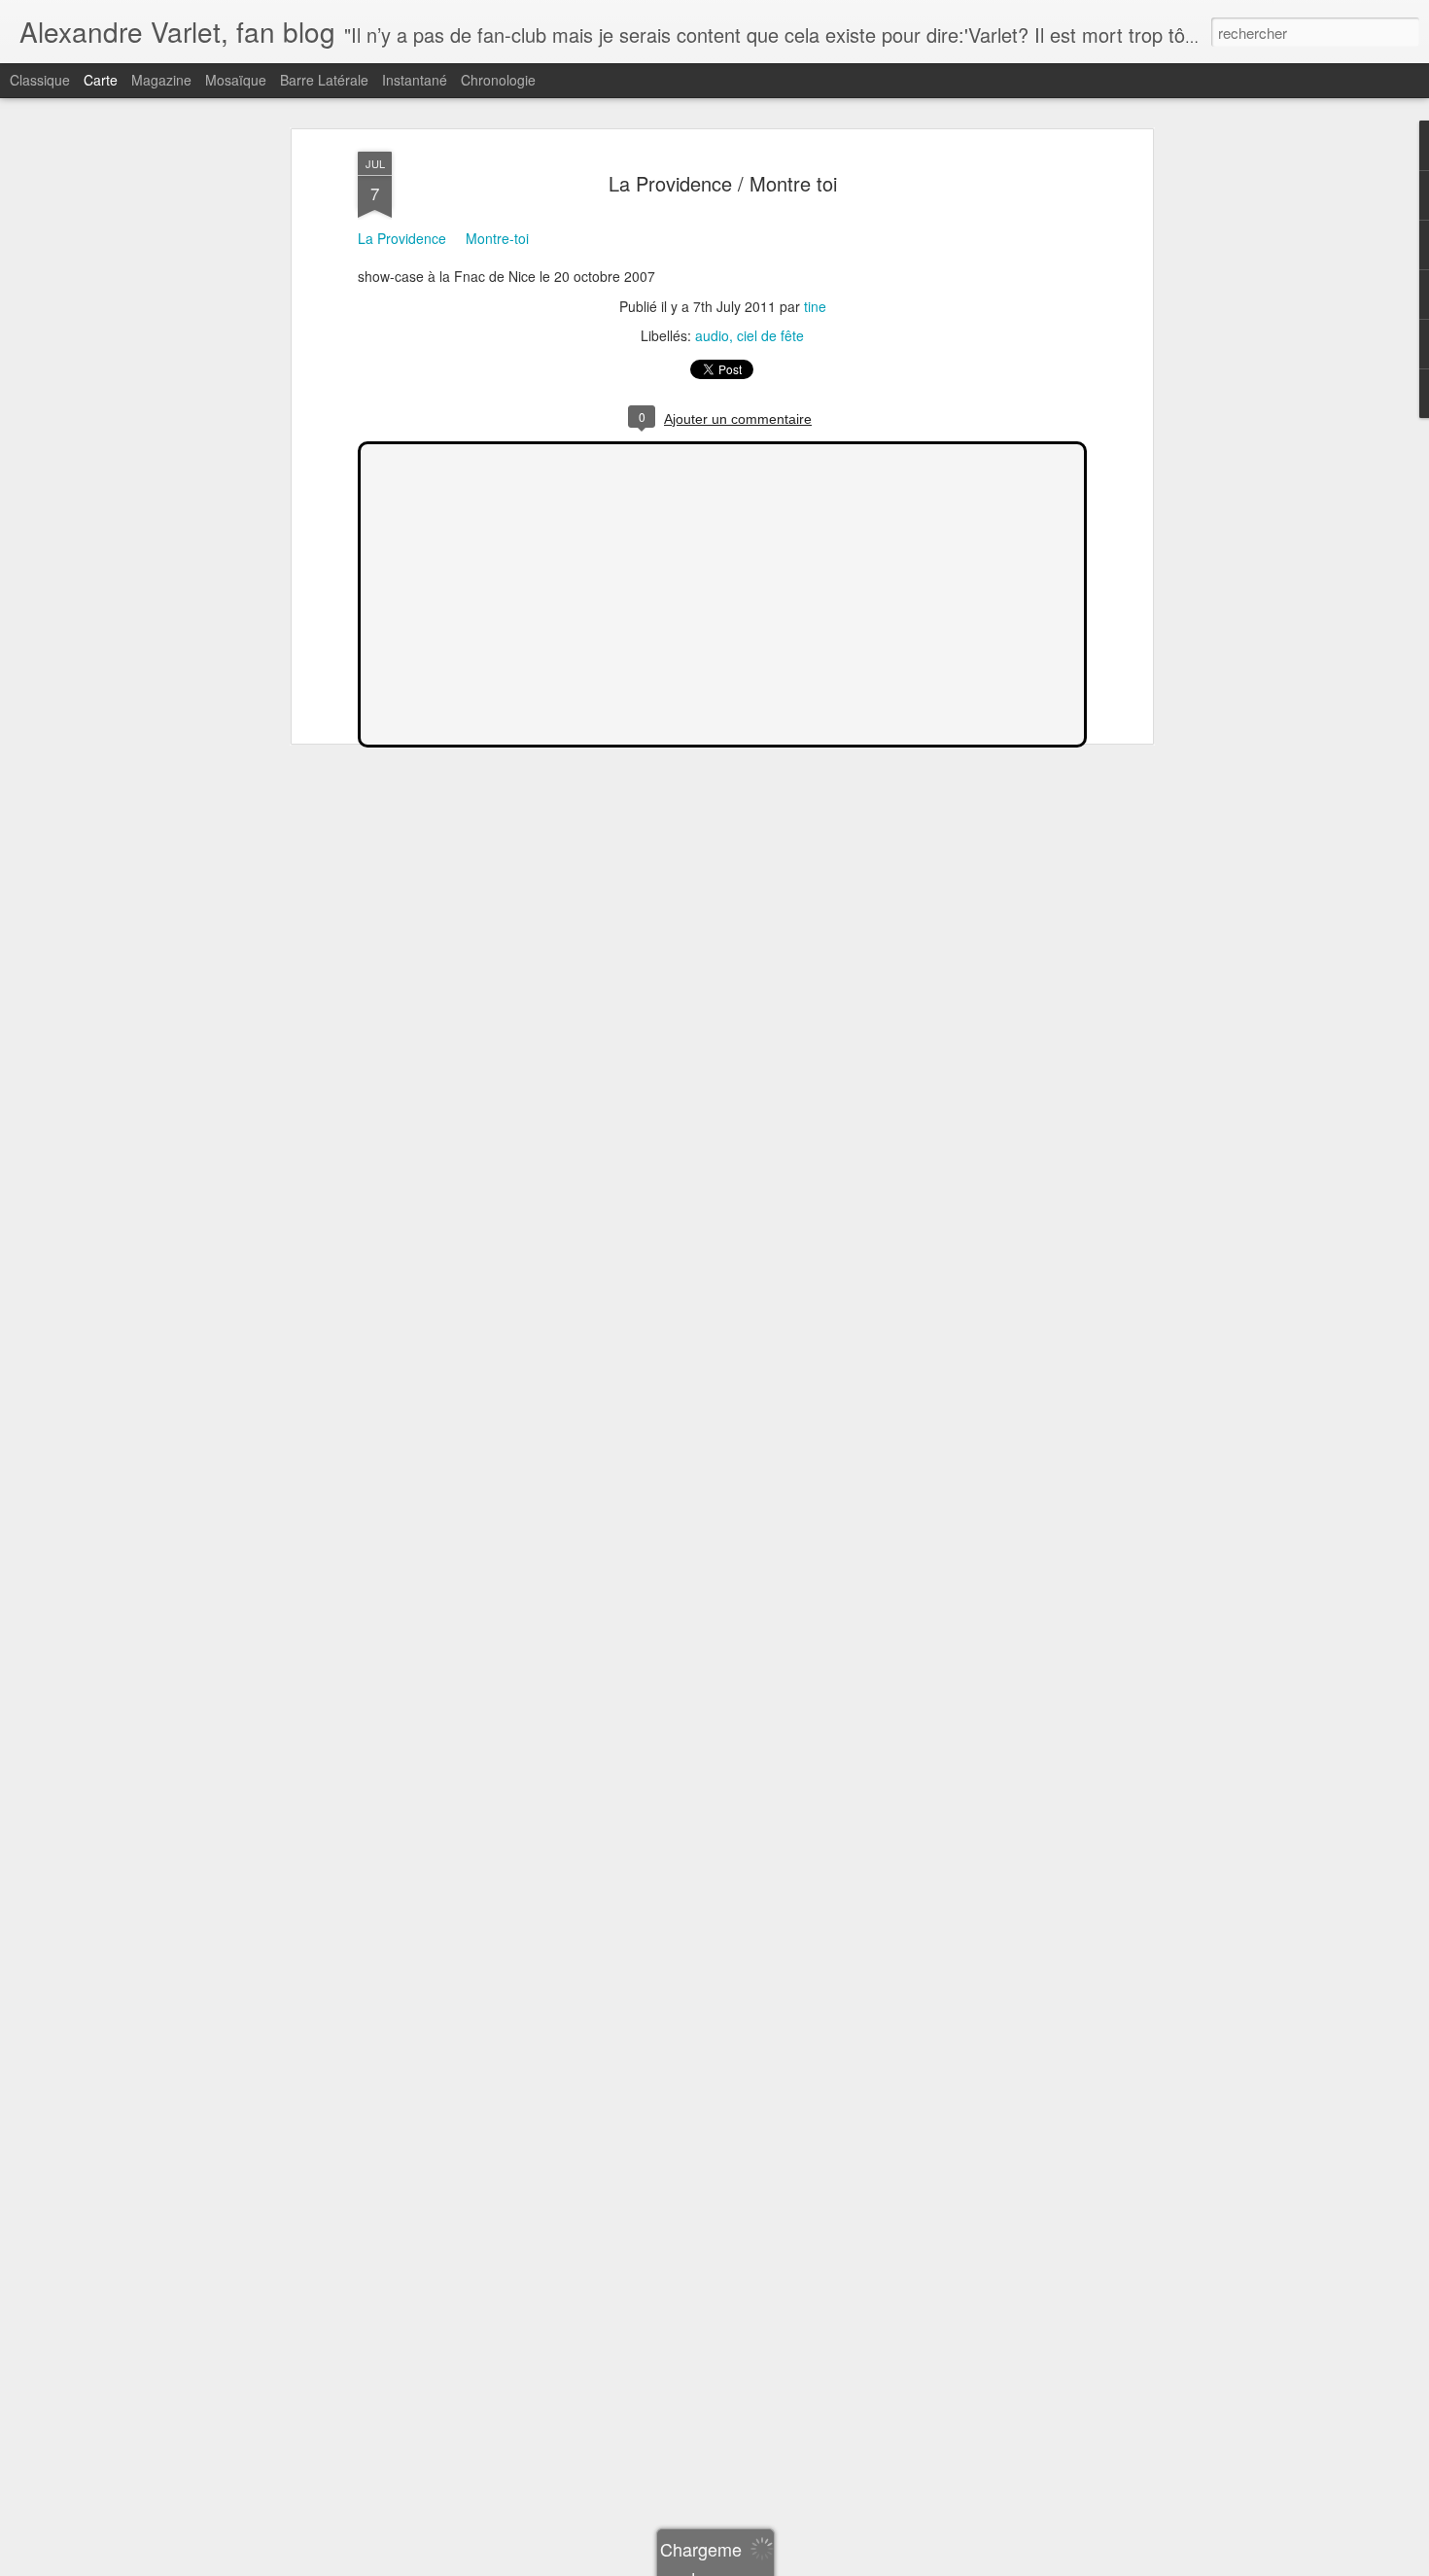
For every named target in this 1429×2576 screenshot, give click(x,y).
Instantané (415, 80)
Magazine (161, 80)
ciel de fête (770, 335)
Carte (101, 80)
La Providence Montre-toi (443, 238)
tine (815, 306)
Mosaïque (236, 80)
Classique (40, 80)
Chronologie (498, 80)
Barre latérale (324, 80)
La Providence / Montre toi (723, 183)
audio (712, 335)
